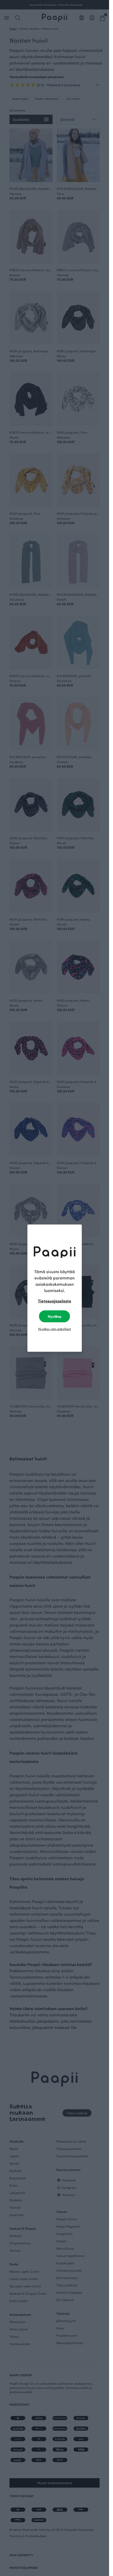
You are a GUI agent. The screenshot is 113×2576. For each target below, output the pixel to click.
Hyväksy (55, 1316)
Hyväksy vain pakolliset (55, 1329)
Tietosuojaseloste (55, 1301)
